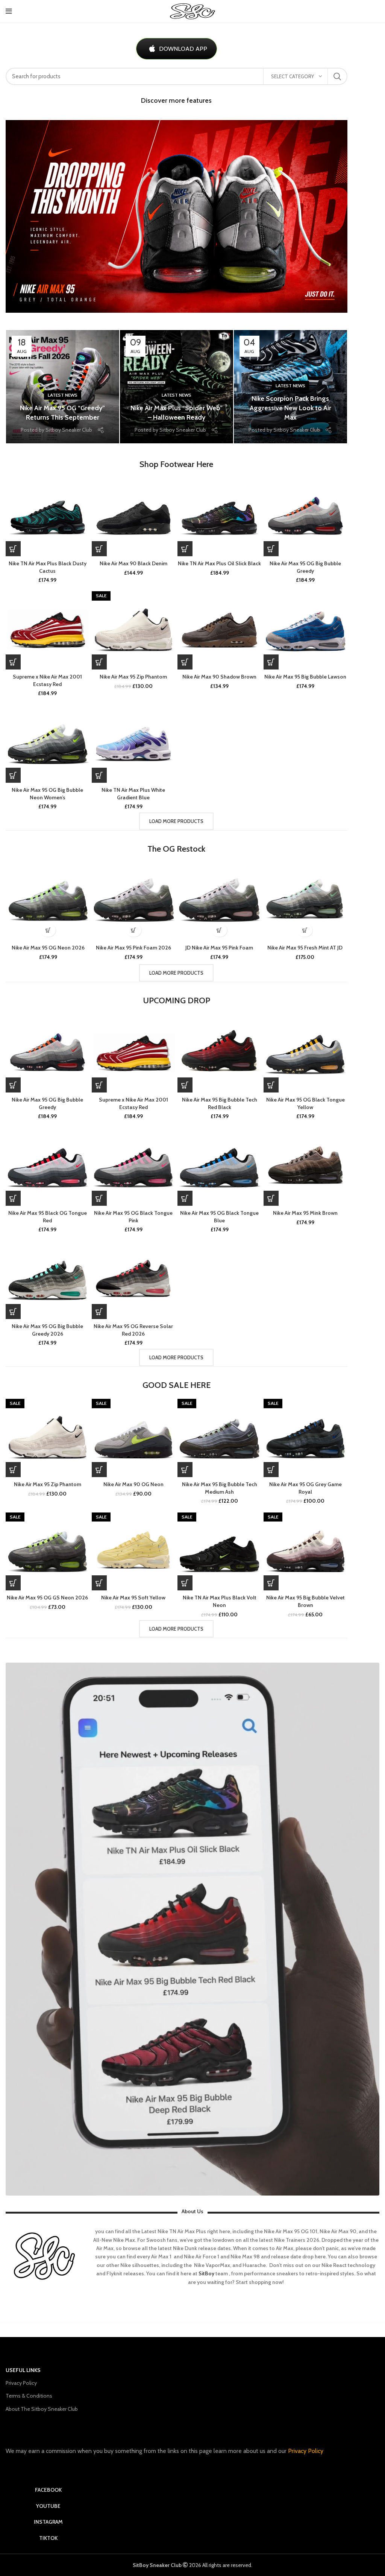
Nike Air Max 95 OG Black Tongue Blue (219, 1217)
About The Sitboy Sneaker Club (42, 2409)
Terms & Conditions (29, 2396)
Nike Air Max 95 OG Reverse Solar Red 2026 (133, 1330)
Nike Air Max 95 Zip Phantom (133, 677)
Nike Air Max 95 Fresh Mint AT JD (305, 948)
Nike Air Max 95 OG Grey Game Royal (305, 1488)
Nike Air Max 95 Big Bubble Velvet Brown (305, 1601)
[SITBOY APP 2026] (192, 1929)
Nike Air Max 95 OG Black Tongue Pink (133, 1217)
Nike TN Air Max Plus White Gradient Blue (133, 794)
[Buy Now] (13, 549)
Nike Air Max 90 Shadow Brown (219, 677)
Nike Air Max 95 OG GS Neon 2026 (47, 1598)
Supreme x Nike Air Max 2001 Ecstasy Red (47, 680)
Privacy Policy (21, 2383)
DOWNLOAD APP (183, 49)
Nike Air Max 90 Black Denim (133, 563)
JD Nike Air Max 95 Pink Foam (219, 948)
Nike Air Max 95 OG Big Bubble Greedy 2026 (47, 1330)
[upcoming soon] (271, 549)
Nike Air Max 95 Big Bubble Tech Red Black (220, 1103)
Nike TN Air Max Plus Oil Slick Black (219, 563)
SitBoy (206, 2273)
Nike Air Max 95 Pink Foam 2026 (133, 948)
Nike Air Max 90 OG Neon (133, 1484)
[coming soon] (13, 662)
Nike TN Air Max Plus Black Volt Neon (220, 1601)
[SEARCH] (337, 76)
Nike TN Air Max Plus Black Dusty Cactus (48, 567)
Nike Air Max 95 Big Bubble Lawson (305, 677)
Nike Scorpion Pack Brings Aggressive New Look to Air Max (290, 408)
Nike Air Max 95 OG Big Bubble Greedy (305, 567)
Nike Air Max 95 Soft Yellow (133, 1598)
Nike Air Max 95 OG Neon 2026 (48, 948)
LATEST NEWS (63, 395)
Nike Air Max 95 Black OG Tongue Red (48, 1217)
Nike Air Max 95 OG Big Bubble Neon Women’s (47, 794)
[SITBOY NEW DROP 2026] (177, 216)
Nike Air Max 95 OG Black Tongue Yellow (305, 1103)
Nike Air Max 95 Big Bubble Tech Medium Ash (220, 1488)
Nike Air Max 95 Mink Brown (305, 1213)
